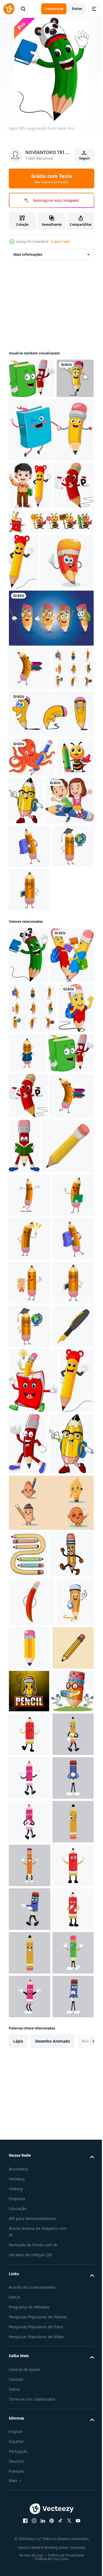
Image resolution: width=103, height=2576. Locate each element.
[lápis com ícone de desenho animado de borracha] (35, 1585)
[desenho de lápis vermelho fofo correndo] (64, 2057)
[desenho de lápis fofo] (23, 649)
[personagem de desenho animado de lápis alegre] (35, 705)
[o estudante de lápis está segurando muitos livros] (30, 2507)
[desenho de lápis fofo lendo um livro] (70, 1530)
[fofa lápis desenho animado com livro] (30, 1289)
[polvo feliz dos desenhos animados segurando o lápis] (32, 944)
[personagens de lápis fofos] (51, 901)
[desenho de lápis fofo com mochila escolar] (65, 987)
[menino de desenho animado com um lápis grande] (30, 525)
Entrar (77, 9)
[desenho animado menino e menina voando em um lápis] (33, 1035)
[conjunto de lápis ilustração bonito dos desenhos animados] (28, 2233)
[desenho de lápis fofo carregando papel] (29, 573)
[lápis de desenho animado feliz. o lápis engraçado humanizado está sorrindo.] (30, 1721)
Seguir (84, 158)
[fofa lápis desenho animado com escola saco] (26, 1392)
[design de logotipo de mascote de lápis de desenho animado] (29, 2465)
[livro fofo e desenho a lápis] (32, 378)
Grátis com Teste (52, 178)
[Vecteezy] (9, 9)
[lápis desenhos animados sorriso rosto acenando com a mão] (27, 418)
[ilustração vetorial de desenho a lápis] (29, 2421)
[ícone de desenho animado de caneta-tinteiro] (29, 1940)
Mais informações (28, 254)
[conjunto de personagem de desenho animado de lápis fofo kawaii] (51, 761)
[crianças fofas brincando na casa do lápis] (51, 469)
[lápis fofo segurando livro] (28, 1233)
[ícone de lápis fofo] (68, 2373)
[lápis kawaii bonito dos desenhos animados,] (32, 2327)
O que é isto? (60, 242)
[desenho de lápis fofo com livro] (59, 561)
